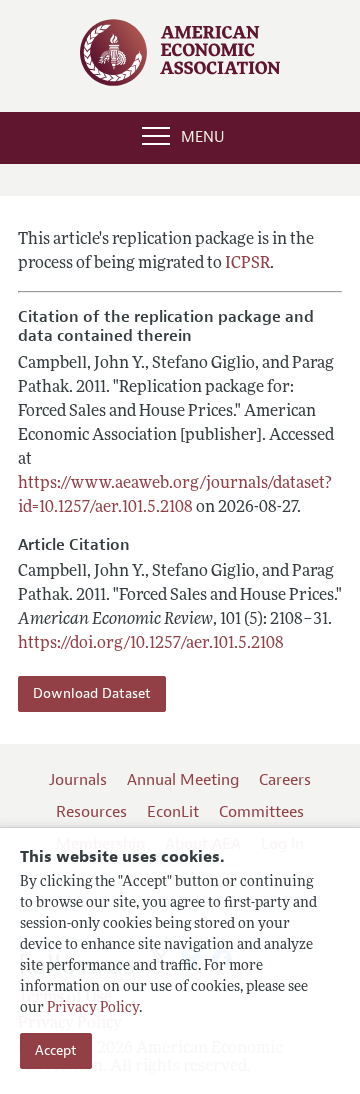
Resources (91, 812)
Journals (78, 780)
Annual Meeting (183, 780)
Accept (56, 1050)
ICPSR (247, 264)
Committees (261, 812)
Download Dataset (92, 693)
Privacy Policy (93, 1008)
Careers (285, 780)
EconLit (173, 812)
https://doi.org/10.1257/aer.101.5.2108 (151, 644)
